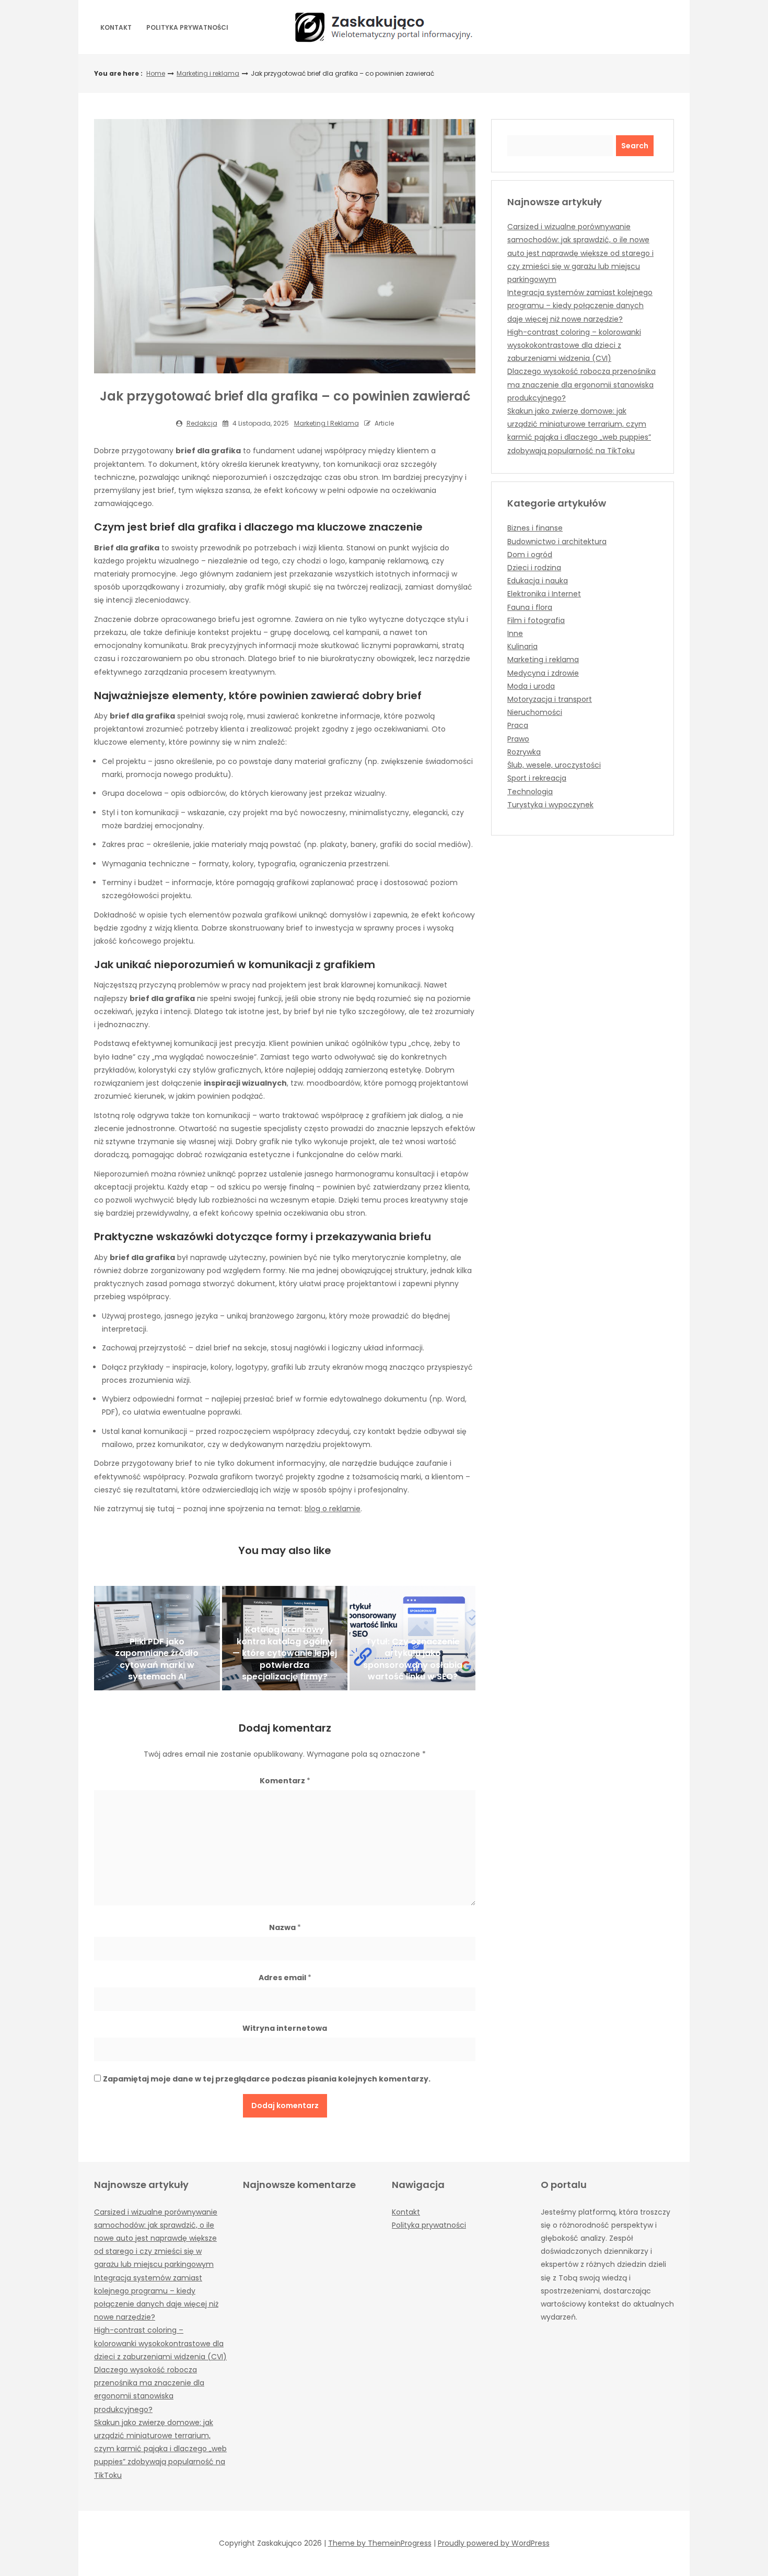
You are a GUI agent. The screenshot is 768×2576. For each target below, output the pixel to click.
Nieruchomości (535, 712)
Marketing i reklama (208, 73)
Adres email (285, 1978)
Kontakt (116, 27)
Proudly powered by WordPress (494, 2543)
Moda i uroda (531, 686)
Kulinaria (522, 646)
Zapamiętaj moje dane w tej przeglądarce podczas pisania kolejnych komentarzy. (267, 2079)
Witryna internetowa (285, 2028)
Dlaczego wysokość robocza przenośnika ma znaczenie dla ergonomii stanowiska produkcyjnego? (581, 384)
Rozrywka (524, 752)
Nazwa (285, 1927)
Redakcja (202, 423)
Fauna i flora (530, 607)
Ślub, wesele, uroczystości (554, 765)
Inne (515, 633)
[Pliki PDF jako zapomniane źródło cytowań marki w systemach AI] (157, 1638)
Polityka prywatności (187, 27)
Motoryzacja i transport (550, 699)
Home (156, 73)
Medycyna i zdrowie (543, 673)
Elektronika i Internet (544, 594)
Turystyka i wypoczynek (550, 805)
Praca (518, 725)
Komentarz (285, 1781)
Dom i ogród (530, 555)
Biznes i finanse (535, 528)
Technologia (530, 792)
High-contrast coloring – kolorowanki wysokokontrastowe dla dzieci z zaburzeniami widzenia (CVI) (574, 345)
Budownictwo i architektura (557, 542)
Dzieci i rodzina (534, 568)
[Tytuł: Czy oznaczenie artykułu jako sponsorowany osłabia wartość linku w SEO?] (412, 1638)
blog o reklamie (333, 1509)
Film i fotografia (536, 620)
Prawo (518, 739)
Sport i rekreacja (537, 778)
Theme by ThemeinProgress (380, 2543)
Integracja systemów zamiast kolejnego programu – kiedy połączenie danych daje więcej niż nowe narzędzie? (580, 305)
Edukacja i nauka (538, 581)
